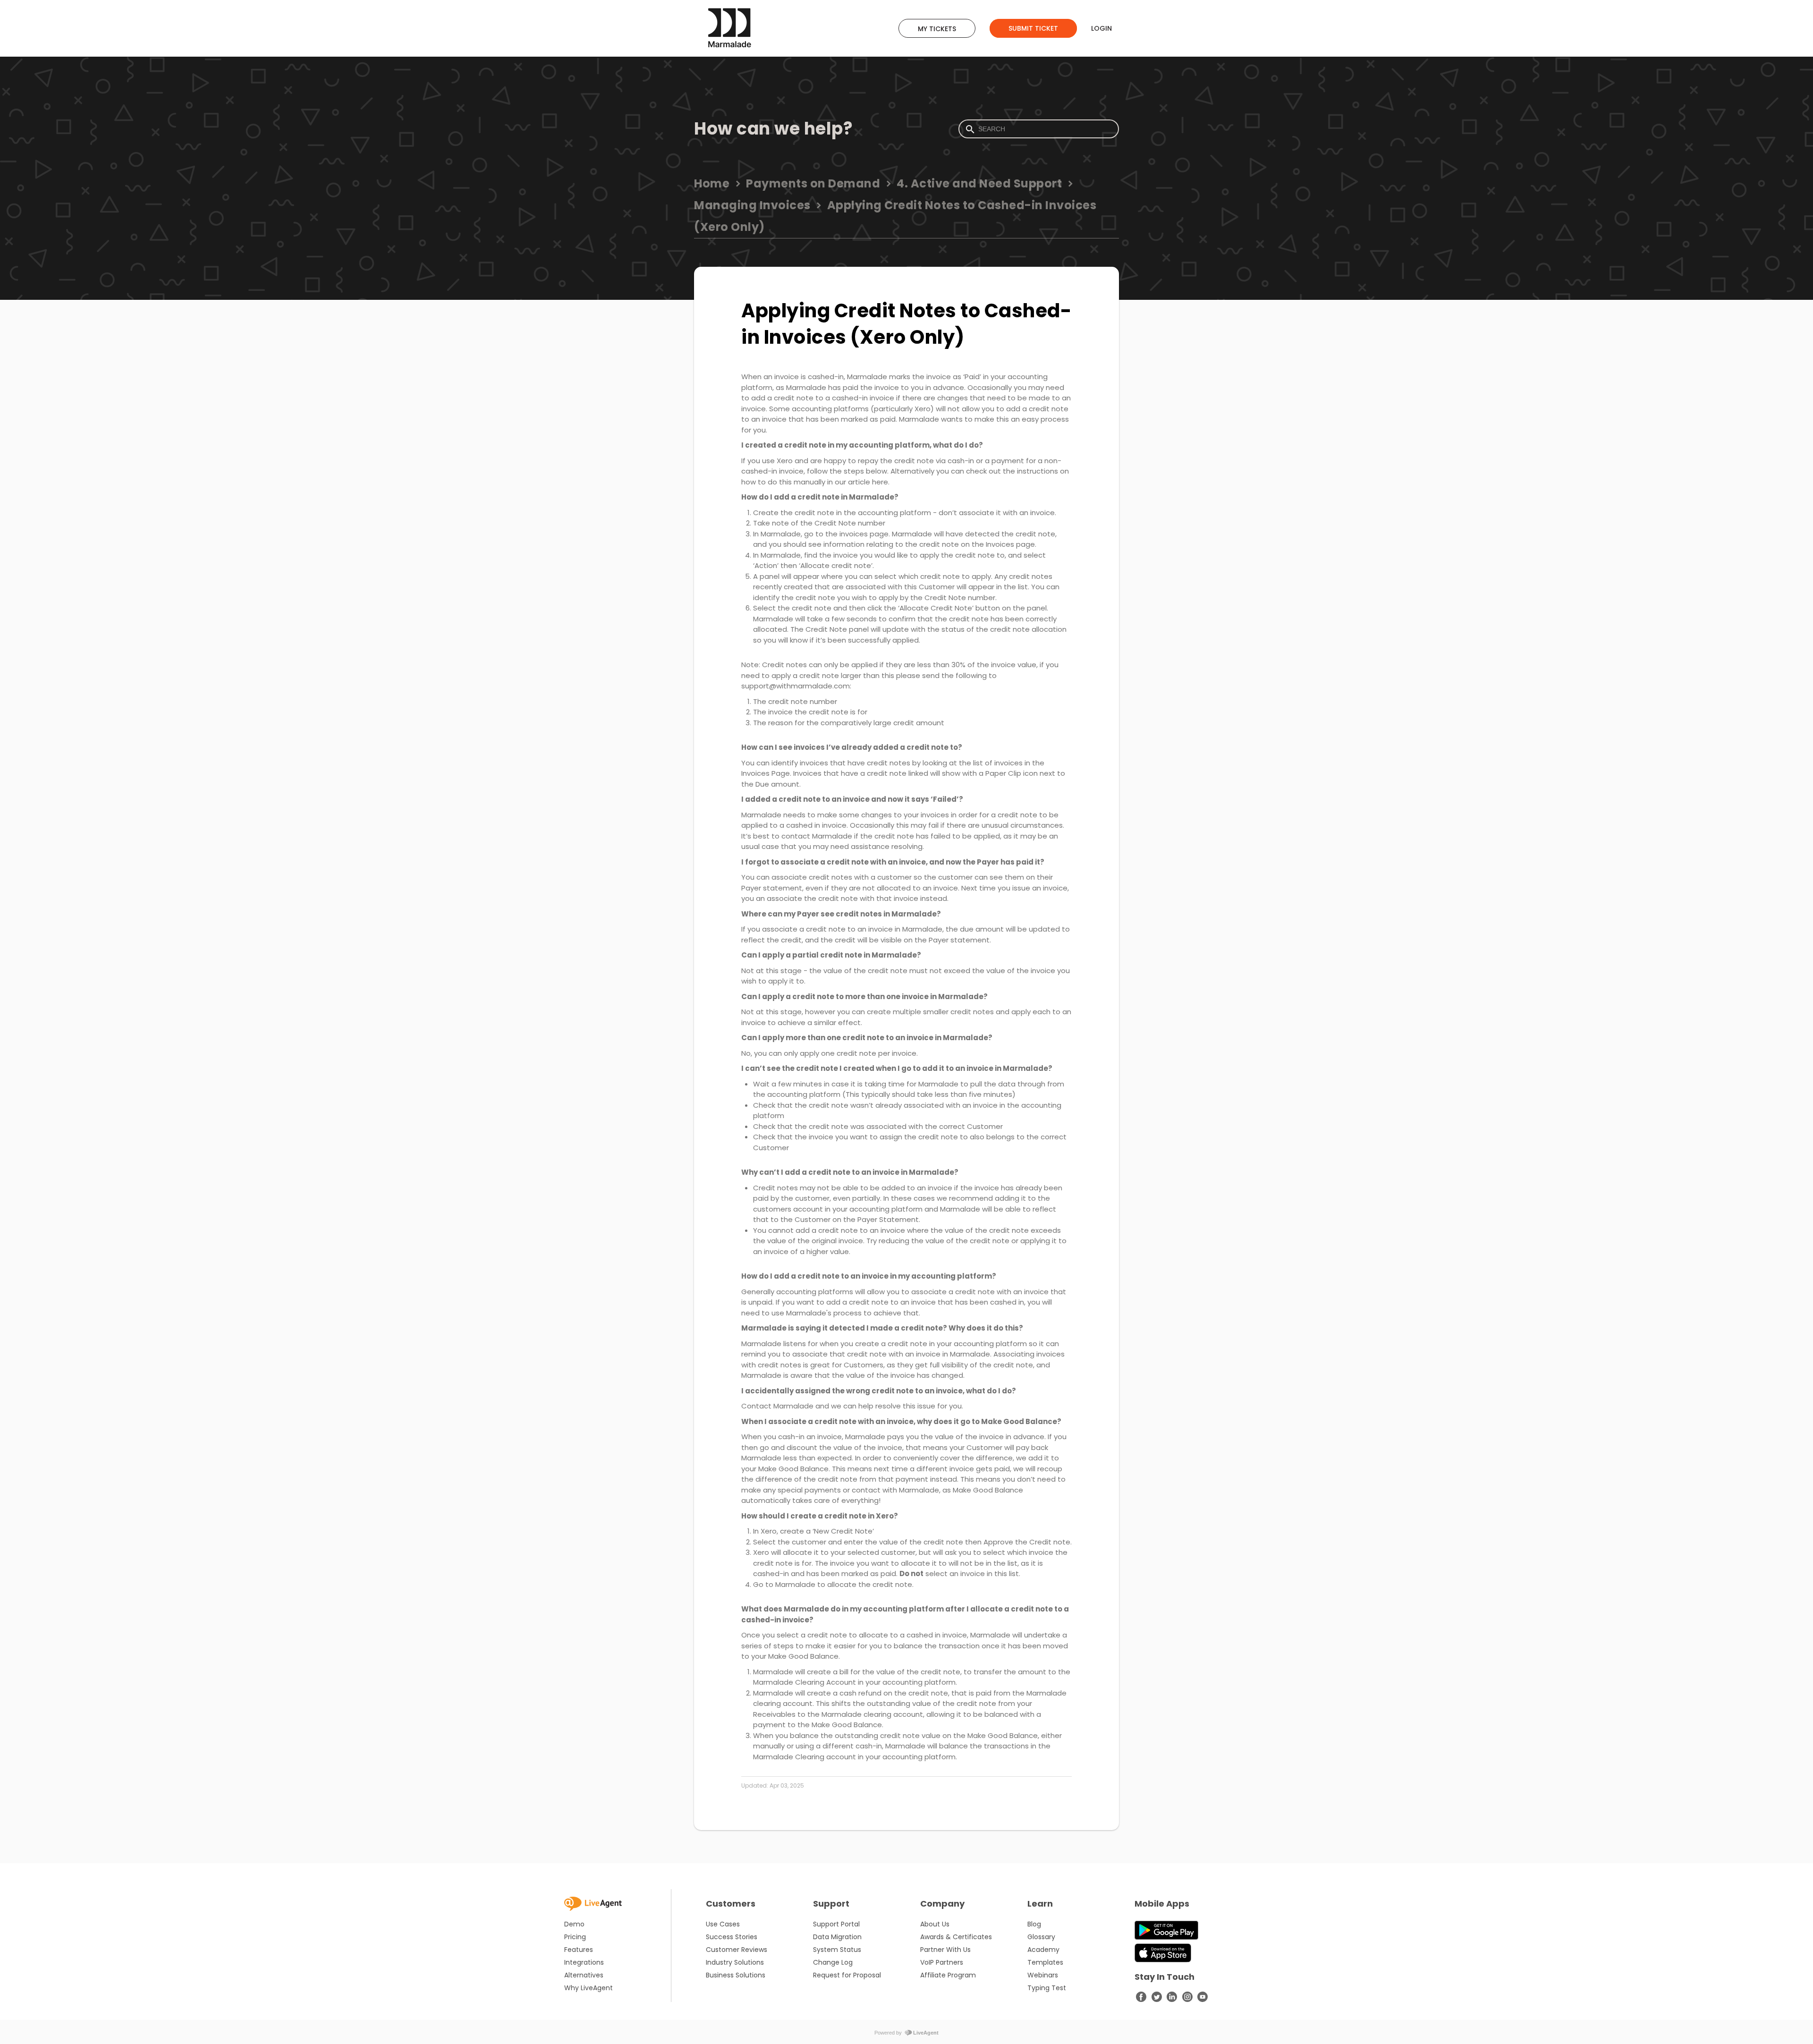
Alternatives (584, 1975)
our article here (861, 482)
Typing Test (1047, 1988)
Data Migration (837, 1937)
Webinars (1043, 1975)
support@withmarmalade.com (796, 686)
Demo (574, 1924)
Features (579, 1950)
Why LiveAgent (589, 1988)
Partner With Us (945, 1950)
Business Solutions (736, 1975)
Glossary (1041, 1937)
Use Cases (723, 1924)
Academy (1043, 1950)
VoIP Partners (942, 1962)
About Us (935, 1924)
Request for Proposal (847, 1975)
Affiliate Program (948, 1975)
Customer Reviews (737, 1950)
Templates (1045, 1962)
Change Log (833, 1962)
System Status (837, 1950)
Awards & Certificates (956, 1937)
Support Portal (836, 1924)
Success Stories (732, 1937)
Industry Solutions (735, 1962)
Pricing (575, 1937)
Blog (1034, 1924)
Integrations (584, 1962)
